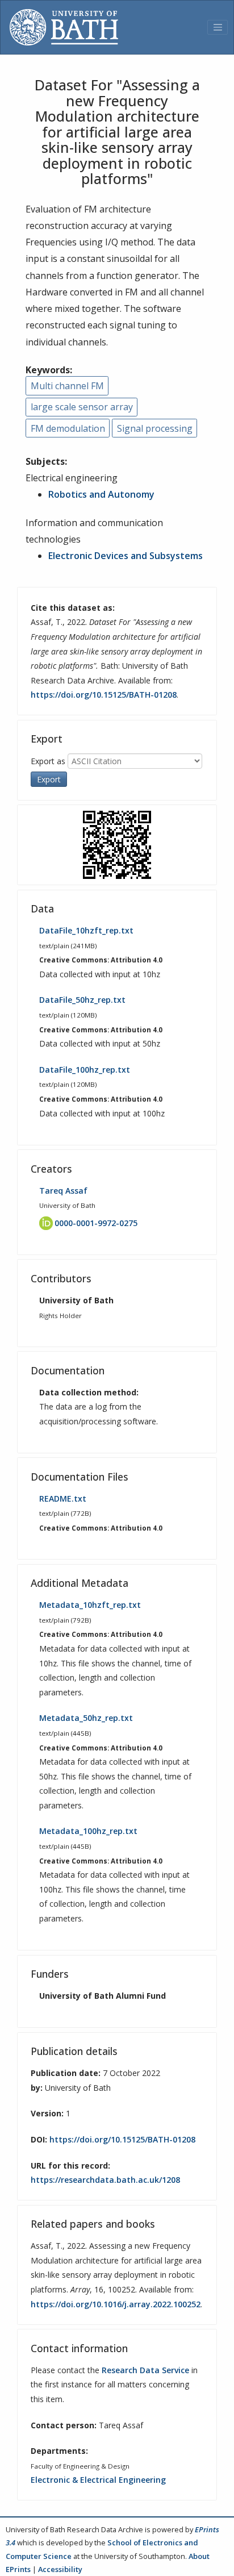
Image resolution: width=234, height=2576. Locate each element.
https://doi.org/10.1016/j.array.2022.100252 (116, 2304)
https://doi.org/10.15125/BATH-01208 (104, 695)
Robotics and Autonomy (101, 494)
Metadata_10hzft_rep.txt (90, 1605)
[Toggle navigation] (218, 27)
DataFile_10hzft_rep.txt (86, 930)
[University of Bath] (64, 27)
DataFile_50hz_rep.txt (82, 1000)
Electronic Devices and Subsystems (126, 556)
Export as (48, 761)
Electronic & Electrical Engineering (98, 2480)
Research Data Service (145, 2370)
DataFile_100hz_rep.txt (85, 1070)
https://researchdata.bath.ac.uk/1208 (105, 2180)
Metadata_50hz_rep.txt (86, 1718)
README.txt (63, 1499)
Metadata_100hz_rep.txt (88, 1831)
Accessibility (60, 2569)
